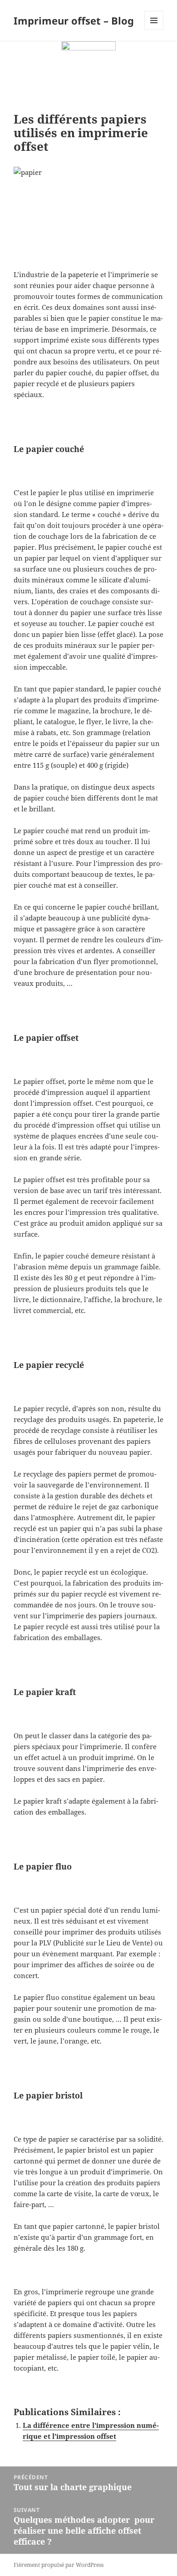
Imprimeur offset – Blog (74, 20)
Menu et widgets (154, 30)
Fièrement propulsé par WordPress (59, 2565)
